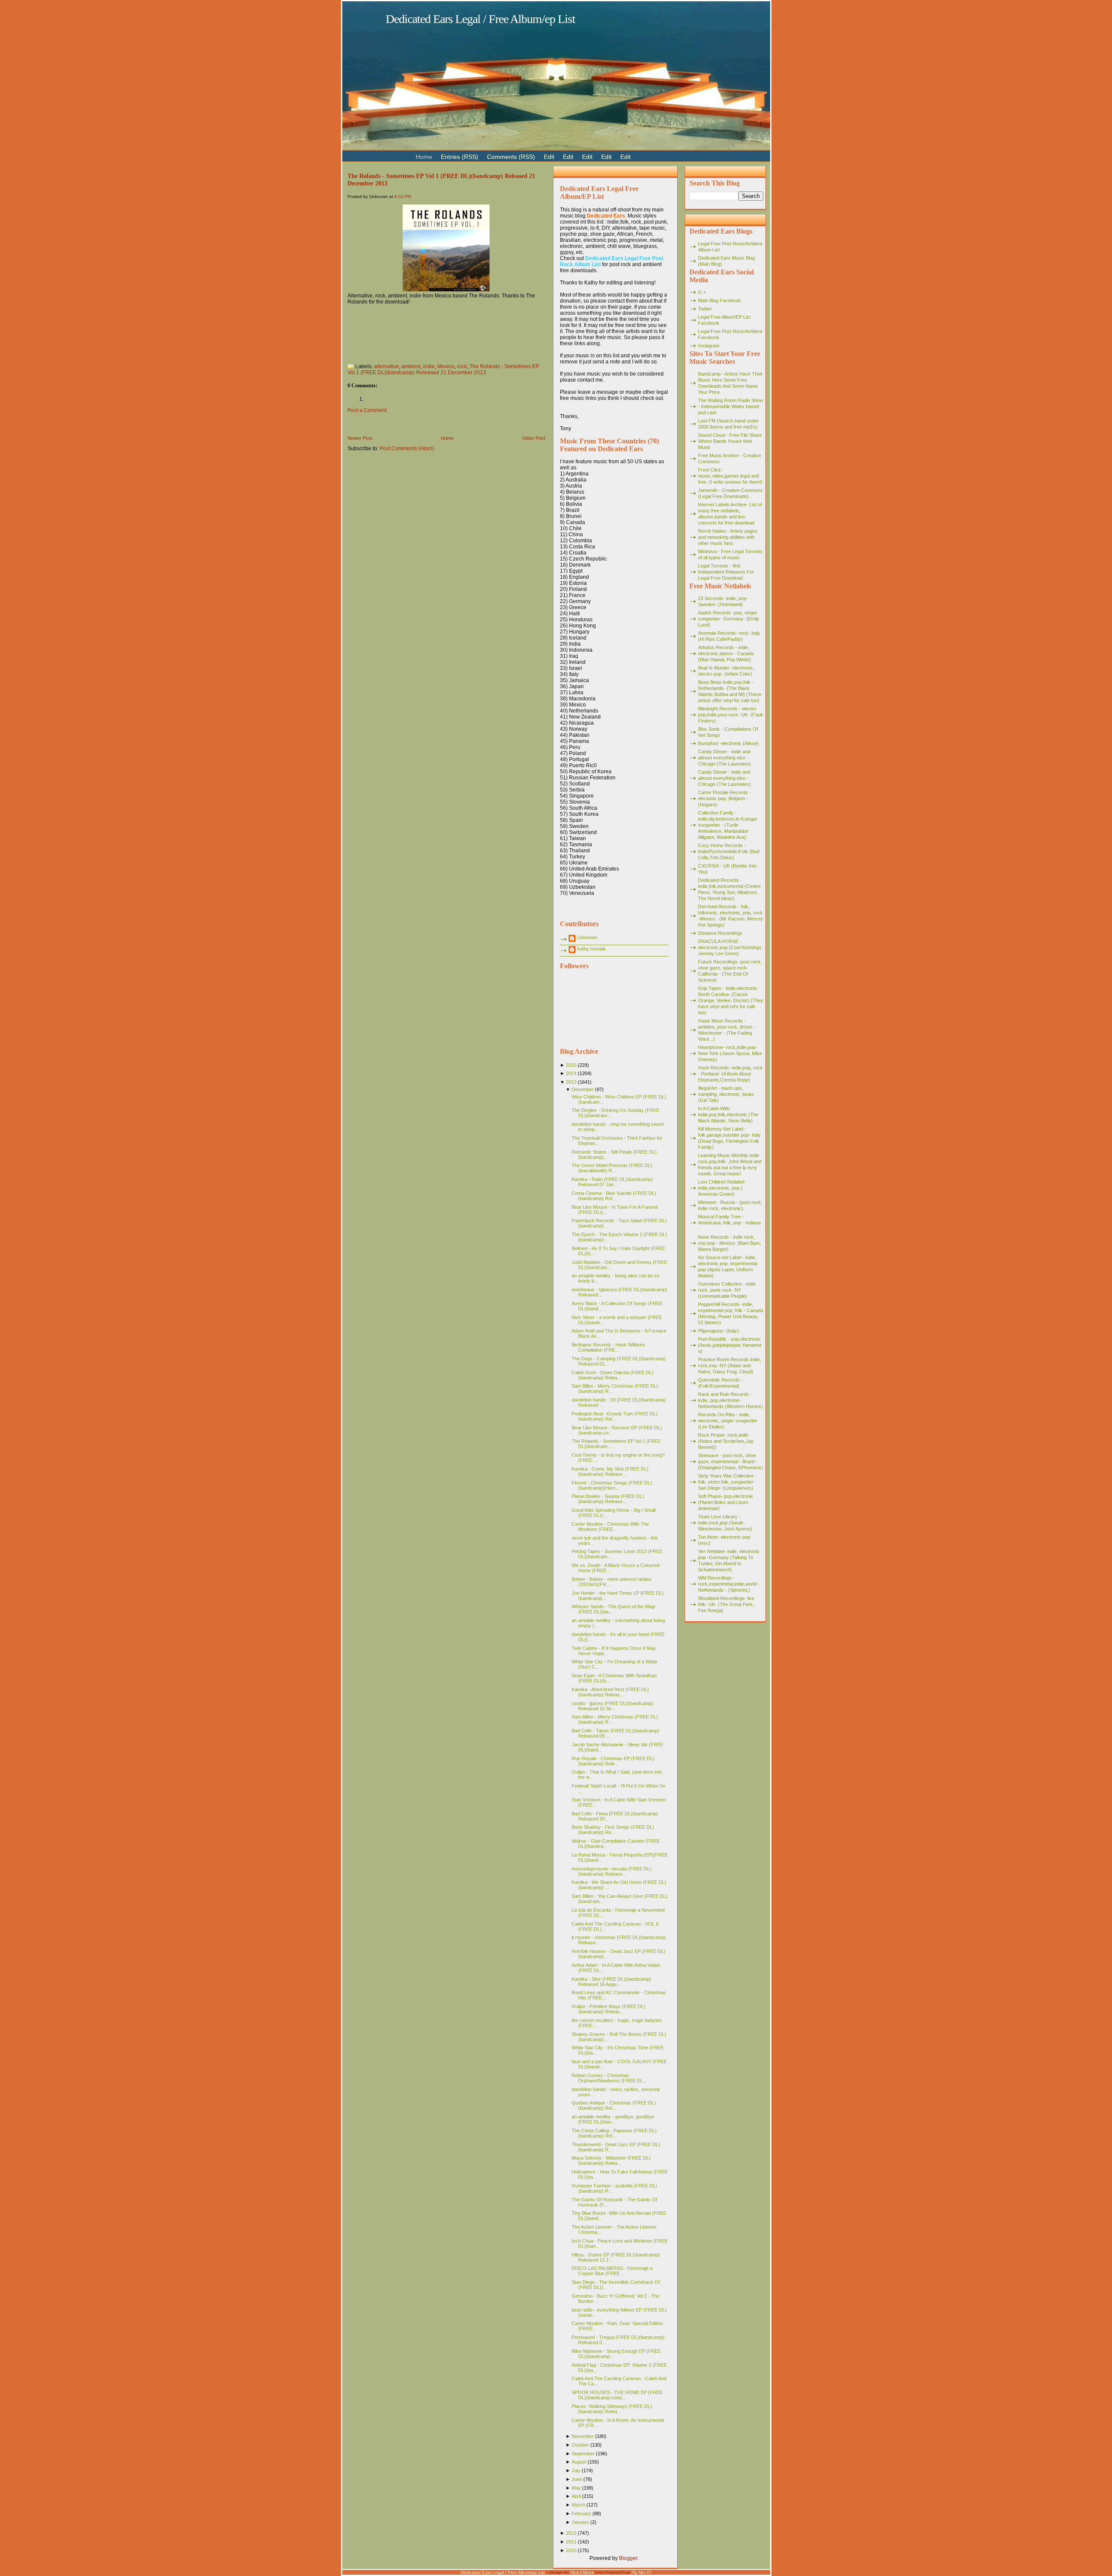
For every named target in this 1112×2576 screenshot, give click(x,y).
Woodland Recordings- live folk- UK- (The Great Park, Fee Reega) (726, 1604)
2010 (571, 2550)
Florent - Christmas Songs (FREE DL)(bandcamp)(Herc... (612, 1485)
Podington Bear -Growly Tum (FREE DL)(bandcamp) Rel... (615, 1416)
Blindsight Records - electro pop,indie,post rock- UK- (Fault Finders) (730, 715)
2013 (571, 1082)
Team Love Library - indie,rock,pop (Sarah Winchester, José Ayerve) (725, 1523)
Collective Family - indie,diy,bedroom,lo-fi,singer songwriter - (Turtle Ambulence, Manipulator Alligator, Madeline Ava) (728, 825)
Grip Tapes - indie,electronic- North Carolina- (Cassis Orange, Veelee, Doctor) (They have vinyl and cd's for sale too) (731, 1000)
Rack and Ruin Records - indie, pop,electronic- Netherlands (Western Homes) (730, 1400)
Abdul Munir (582, 2572)
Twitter (705, 309)
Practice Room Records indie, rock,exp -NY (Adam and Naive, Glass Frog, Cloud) (730, 1366)
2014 (571, 1073)
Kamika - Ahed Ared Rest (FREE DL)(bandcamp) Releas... (610, 1692)
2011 (571, 2542)
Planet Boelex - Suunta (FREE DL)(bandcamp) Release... (608, 1499)
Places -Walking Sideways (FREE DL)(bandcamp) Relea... (612, 2409)
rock (462, 366)
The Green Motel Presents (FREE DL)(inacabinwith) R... (612, 1168)
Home (447, 438)
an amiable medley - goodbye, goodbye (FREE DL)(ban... (613, 2119)
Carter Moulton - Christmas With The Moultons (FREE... (610, 1527)
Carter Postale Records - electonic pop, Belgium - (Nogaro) (725, 798)
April (576, 2496)
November (583, 2436)
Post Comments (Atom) (407, 449)
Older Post (534, 438)
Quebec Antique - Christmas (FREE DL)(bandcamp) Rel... (614, 2105)
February (581, 2513)
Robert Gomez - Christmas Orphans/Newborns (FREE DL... (609, 2078)
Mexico (446, 366)
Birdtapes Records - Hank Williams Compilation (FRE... (608, 1347)
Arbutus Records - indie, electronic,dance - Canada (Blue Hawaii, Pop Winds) (726, 653)
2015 (571, 1065)
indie (429, 366)
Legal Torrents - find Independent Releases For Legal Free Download (726, 572)
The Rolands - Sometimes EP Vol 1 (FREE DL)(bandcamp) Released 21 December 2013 (443, 369)
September (583, 2454)
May (576, 2488)
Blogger (628, 2558)
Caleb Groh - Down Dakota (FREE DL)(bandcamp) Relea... (613, 1375)
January (580, 2522)
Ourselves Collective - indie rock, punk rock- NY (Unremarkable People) (727, 1290)
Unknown (587, 937)
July (576, 2470)
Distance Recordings (720, 933)
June (577, 2479)
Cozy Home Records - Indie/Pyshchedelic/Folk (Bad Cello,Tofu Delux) (729, 851)
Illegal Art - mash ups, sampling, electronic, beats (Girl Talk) (726, 1094)
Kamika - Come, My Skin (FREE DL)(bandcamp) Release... (610, 1471)
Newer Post (360, 438)
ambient (411, 366)
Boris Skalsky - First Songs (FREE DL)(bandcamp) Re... (613, 1830)
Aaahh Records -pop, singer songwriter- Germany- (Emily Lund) (729, 619)
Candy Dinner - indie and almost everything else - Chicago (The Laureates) (725, 758)
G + (702, 292)
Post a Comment (367, 410)
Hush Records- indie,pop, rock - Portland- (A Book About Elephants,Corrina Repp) (730, 1074)
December (583, 1089)
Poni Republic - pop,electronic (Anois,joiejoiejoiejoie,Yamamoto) (730, 1345)
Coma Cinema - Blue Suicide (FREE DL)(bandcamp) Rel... (614, 1196)
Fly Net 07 (642, 2572)
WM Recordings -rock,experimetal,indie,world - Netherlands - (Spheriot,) (729, 1584)
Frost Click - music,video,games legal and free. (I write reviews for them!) (730, 476)
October (580, 2445)
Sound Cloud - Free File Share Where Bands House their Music (730, 441)
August (579, 2462)
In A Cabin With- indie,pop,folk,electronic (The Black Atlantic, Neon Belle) (728, 1115)
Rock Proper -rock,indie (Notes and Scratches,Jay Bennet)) (726, 1441)
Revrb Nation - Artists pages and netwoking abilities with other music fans (728, 537)
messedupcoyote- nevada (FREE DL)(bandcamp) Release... (612, 1871)
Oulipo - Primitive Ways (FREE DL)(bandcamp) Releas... (609, 2009)
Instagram (709, 346)
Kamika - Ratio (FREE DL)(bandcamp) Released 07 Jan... (612, 1182)
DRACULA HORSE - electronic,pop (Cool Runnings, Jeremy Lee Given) (730, 947)
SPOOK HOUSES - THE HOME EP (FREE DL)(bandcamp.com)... (617, 2395)
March (578, 2505)
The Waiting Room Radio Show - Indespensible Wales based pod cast (731, 406)
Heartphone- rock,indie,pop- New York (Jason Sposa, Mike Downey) (730, 1053)
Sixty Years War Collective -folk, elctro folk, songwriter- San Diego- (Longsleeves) (727, 1482)
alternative (386, 366)
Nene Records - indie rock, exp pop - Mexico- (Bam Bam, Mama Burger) (730, 1243)
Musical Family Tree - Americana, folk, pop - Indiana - (729, 1223)
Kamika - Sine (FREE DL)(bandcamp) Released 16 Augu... (611, 1982)
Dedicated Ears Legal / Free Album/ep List (480, 19)
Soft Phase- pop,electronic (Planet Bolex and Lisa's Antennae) (726, 1502)
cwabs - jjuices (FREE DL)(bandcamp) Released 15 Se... (612, 1706)
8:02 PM (403, 196)
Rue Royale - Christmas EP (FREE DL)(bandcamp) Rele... (613, 1761)
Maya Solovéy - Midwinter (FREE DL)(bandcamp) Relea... (611, 2160)
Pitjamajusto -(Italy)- (719, 1331)
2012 (571, 2533)
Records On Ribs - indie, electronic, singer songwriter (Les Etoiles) (728, 1421)
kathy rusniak (592, 949)
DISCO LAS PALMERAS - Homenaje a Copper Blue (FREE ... (612, 2271)
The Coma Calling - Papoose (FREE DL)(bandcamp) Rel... (614, 2133)
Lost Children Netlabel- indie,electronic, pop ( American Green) (722, 1188)
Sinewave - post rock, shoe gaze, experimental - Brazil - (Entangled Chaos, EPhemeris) (731, 1461)
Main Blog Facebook (720, 300)
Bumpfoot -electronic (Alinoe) (728, 743)
